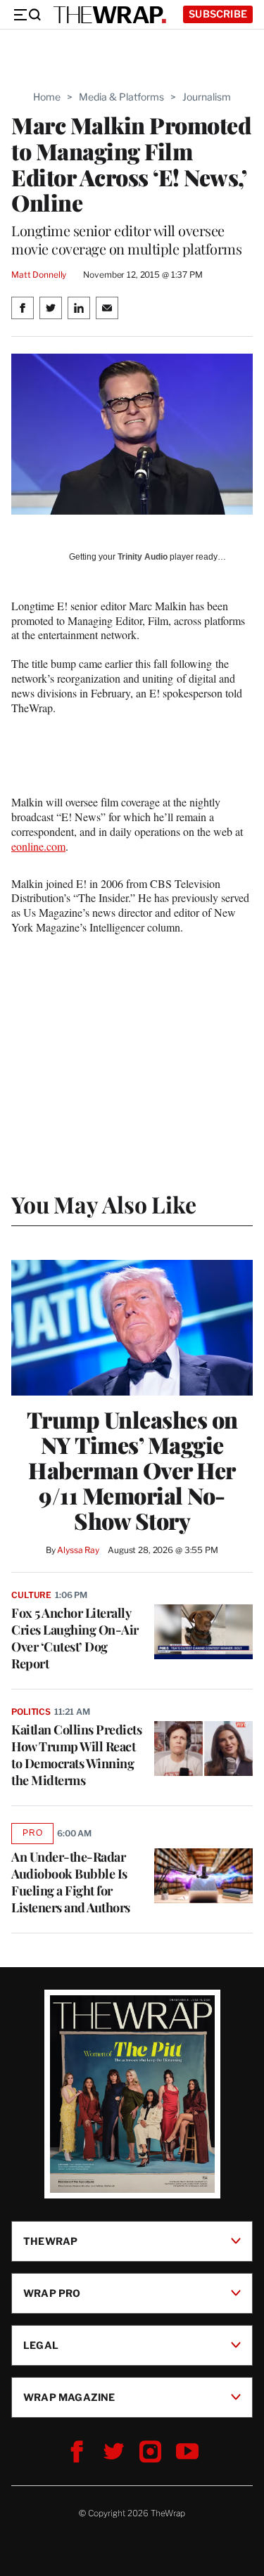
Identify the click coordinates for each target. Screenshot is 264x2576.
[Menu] (27, 15)
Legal (41, 2344)
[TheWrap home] (110, 15)
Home (47, 97)
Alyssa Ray (78, 1550)
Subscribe (218, 14)
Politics (31, 1712)
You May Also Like (104, 1204)
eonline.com (38, 846)
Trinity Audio (143, 557)
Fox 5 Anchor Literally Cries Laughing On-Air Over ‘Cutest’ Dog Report (75, 1638)
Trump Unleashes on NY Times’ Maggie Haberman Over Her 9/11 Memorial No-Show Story (132, 1470)
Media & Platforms (121, 97)
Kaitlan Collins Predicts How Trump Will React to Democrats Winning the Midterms (76, 1755)
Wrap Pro (52, 2292)
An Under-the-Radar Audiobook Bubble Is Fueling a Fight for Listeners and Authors (71, 1882)
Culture (31, 1595)
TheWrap (50, 2240)
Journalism (207, 97)
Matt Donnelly (39, 275)
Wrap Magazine (69, 2396)
